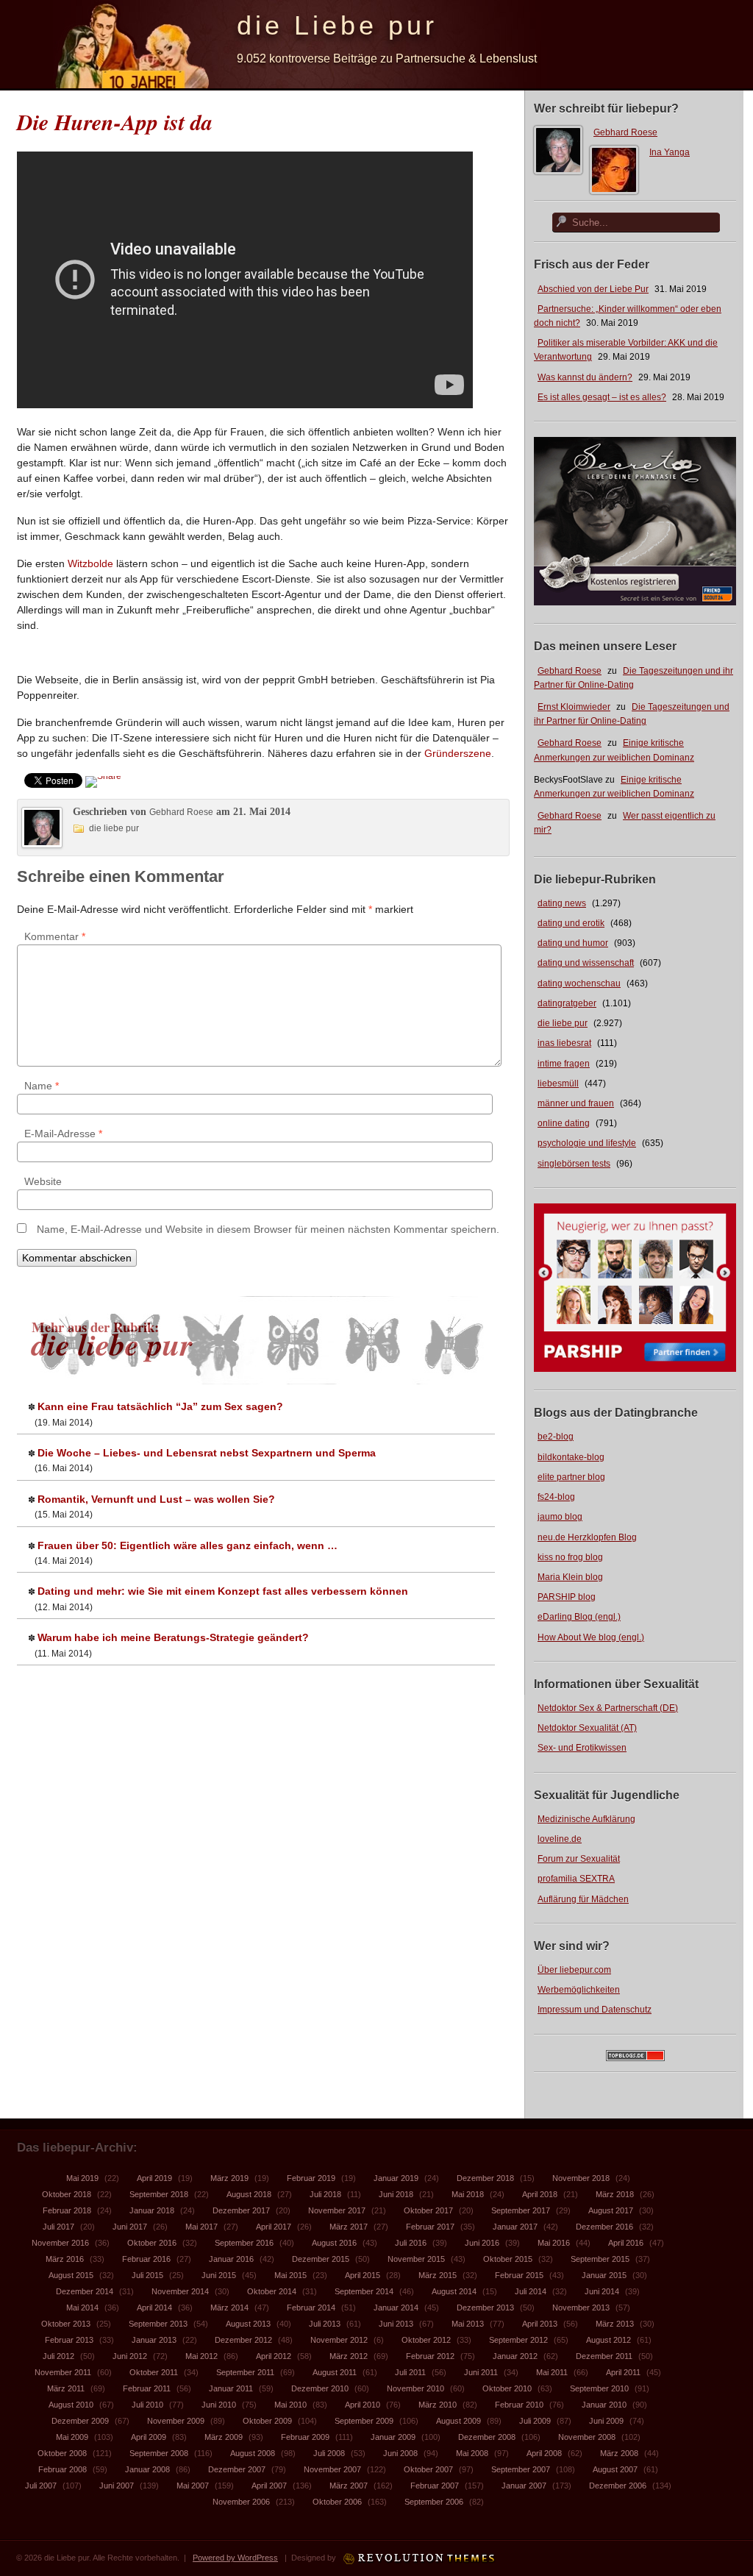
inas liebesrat (564, 1043)
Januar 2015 (604, 2275)
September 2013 (158, 2324)
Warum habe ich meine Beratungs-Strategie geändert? (173, 1637)
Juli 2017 (58, 2227)
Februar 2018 (67, 2210)
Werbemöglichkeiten (579, 1990)
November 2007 (332, 2469)
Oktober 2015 (508, 2259)
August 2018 (249, 2194)
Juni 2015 (219, 2275)
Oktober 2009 (267, 2421)
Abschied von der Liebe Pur (593, 289)
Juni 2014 (602, 2291)
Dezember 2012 (243, 2340)
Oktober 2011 (154, 2372)
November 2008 (587, 2437)
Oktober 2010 (507, 2388)
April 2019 (154, 2178)
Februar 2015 (519, 2275)
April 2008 (544, 2453)
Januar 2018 (152, 2210)
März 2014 (229, 2308)
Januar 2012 (515, 2356)
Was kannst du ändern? (585, 377)
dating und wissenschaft (586, 963)
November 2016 (60, 2243)
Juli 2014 (531, 2291)
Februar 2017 (430, 2227)
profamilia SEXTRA (576, 1879)
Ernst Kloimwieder (574, 707)
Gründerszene (458, 753)
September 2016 (244, 2243)
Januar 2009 (393, 2437)
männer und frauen (576, 1103)
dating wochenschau (579, 983)
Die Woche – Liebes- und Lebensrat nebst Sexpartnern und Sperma (207, 1453)
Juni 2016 (482, 2243)
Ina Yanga (670, 152)
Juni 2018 (396, 2194)
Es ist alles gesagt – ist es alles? (602, 397)
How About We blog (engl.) (591, 1637)
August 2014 (454, 2291)
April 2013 (540, 2324)
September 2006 (434, 2502)
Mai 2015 (290, 2275)
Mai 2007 (193, 2486)
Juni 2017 (130, 2227)
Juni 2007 (117, 2486)
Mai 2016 (554, 2243)
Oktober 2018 (67, 2194)
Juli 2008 (329, 2453)
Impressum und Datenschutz (595, 2010)
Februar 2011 (147, 2388)
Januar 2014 (396, 2308)
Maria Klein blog (570, 1577)
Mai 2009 (72, 2437)
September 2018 (159, 2194)
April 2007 (269, 2486)
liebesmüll (558, 1084)
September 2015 (600, 2259)
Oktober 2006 (337, 2502)
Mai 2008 (472, 2453)
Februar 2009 (305, 2437)
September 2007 (521, 2469)
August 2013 (248, 2324)
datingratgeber (567, 1003)
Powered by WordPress (235, 2558)
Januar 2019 (396, 2178)
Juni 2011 (481, 2372)
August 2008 (253, 2453)
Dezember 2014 (85, 2291)
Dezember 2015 (321, 2259)
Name (42, 1086)
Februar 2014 (311, 2308)
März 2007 (349, 2486)
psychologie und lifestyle (587, 1143)
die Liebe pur (337, 25)
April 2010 (363, 2405)
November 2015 (416, 2259)
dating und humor (573, 943)
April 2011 (623, 2372)
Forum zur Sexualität (579, 1859)
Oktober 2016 (152, 2243)
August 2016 (334, 2243)
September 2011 (245, 2372)
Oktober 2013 (66, 2324)
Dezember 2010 (320, 2388)
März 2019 (229, 2178)
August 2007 (615, 2469)
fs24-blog (556, 1497)
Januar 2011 (231, 2388)
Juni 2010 (219, 2405)
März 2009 (224, 2437)
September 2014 (364, 2291)
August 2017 (611, 2210)
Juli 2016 (411, 2243)
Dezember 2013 (485, 2308)
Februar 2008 (63, 2469)
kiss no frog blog (570, 1557)
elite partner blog (571, 1477)
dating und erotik (571, 923)
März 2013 (615, 2324)
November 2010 (415, 2388)
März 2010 (438, 2405)
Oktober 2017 (428, 2210)
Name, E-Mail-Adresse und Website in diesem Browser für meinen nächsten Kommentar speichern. (268, 1229)
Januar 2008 (147, 2469)
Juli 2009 (535, 2421)
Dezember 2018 (485, 2178)
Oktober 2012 (426, 2340)
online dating (564, 1123)
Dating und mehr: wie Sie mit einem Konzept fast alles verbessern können (223, 1591)
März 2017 (349, 2227)
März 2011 (66, 2388)
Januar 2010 (604, 2405)
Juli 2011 (410, 2372)
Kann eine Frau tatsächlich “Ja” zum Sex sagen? (160, 1406)
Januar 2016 (231, 2259)
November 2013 (581, 2308)
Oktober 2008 (62, 2453)
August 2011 (335, 2372)
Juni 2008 (400, 2453)
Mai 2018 (468, 2194)
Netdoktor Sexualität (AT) (587, 1728)
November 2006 (241, 2502)
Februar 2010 (519, 2405)
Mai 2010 (290, 2405)
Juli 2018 (325, 2194)
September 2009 (364, 2421)
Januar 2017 (515, 2227)
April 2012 (274, 2356)
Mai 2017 (201, 2227)
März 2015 (438, 2275)
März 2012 (349, 2356)
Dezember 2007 (237, 2469)
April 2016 (626, 2243)
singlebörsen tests (574, 1164)
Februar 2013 (69, 2340)
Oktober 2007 (428, 2469)
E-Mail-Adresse (63, 1134)
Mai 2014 (82, 2308)
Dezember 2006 (618, 2486)
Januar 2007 (524, 2486)
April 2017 (274, 2227)
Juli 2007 (41, 2486)
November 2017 (337, 2210)
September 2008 (159, 2453)
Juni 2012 (130, 2356)
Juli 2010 (147, 2405)
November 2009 (176, 2421)
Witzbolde (90, 563)
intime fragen (564, 1064)
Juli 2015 (147, 2275)
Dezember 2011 (604, 2356)
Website (43, 1181)
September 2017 (521, 2210)
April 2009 (149, 2437)
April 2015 (363, 2275)
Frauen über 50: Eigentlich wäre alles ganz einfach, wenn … (188, 1545)
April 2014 (154, 2308)
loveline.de (560, 1839)
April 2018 (540, 2194)
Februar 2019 (311, 2178)
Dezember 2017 (241, 2210)
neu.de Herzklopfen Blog (587, 1537)
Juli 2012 (58, 2356)
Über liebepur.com (574, 1970)
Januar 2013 (154, 2340)
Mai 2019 (82, 2178)
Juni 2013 (396, 2324)
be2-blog (556, 1437)
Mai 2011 (552, 2372)
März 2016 (65, 2259)
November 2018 (581, 2178)
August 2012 (609, 2340)
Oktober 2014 (272, 2291)
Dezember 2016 (604, 2227)
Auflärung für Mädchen (583, 1899)
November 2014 (180, 2291)
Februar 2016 (146, 2259)
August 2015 (71, 2275)
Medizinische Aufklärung (586, 1819)
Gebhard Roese (625, 132)
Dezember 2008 (487, 2437)
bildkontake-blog (571, 1457)
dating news (562, 903)
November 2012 (339, 2340)
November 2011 (63, 2372)
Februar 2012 (430, 2356)
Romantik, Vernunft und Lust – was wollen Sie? (156, 1499)
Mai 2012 (201, 2356)
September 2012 (518, 2340)
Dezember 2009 (80, 2421)
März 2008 (619, 2453)
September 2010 (599, 2388)
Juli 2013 (325, 2324)
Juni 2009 (606, 2421)
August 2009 (458, 2421)
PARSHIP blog (567, 1597)
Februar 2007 (435, 2486)
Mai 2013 (468, 2324)
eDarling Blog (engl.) (579, 1617)
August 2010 (71, 2405)
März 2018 (615, 2194)
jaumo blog (560, 1517)
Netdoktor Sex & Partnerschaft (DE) (608, 1708)
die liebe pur (563, 1023)
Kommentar (55, 936)
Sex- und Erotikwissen (582, 1748)
